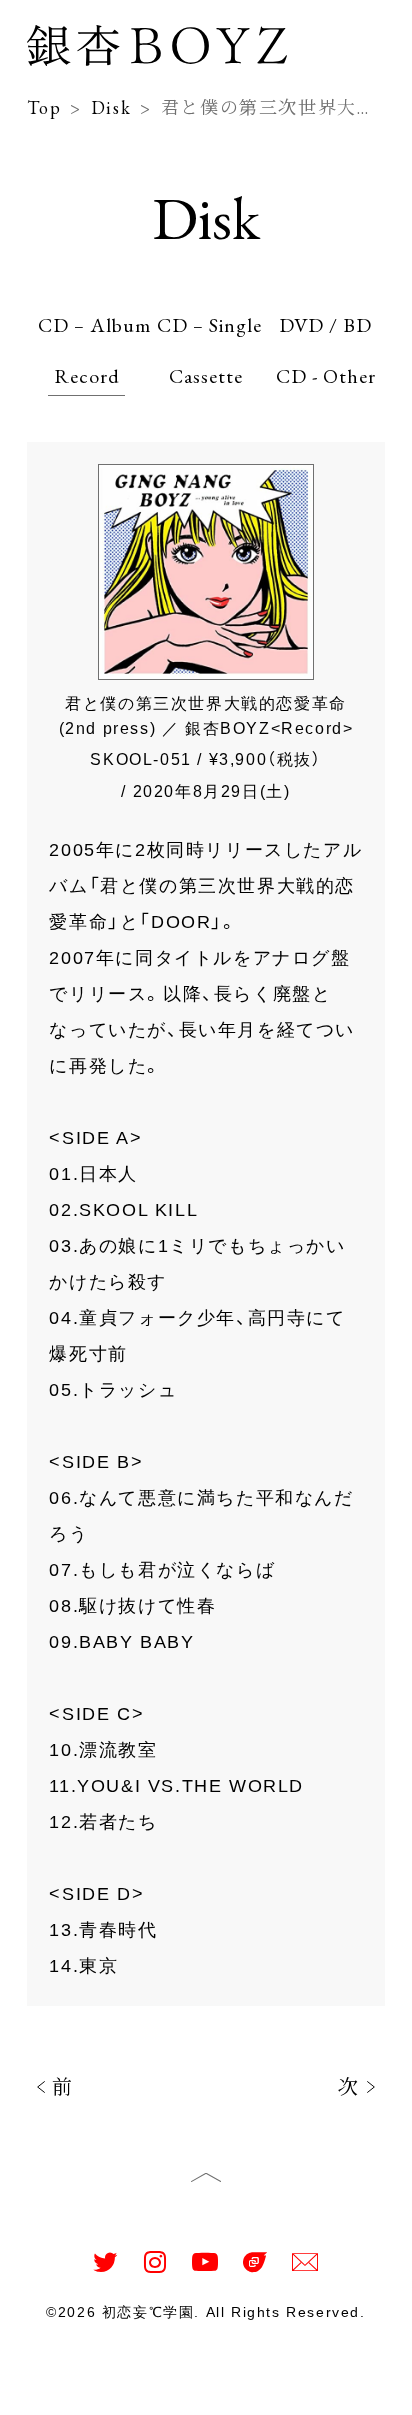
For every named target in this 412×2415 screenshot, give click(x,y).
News (112, 2389)
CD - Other (326, 376)
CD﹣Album (94, 325)
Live (255, 2389)
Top (48, 2389)
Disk (111, 107)
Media (187, 2389)
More (357, 2389)
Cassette (206, 376)
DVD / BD (325, 325)
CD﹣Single (209, 325)
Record (87, 376)
